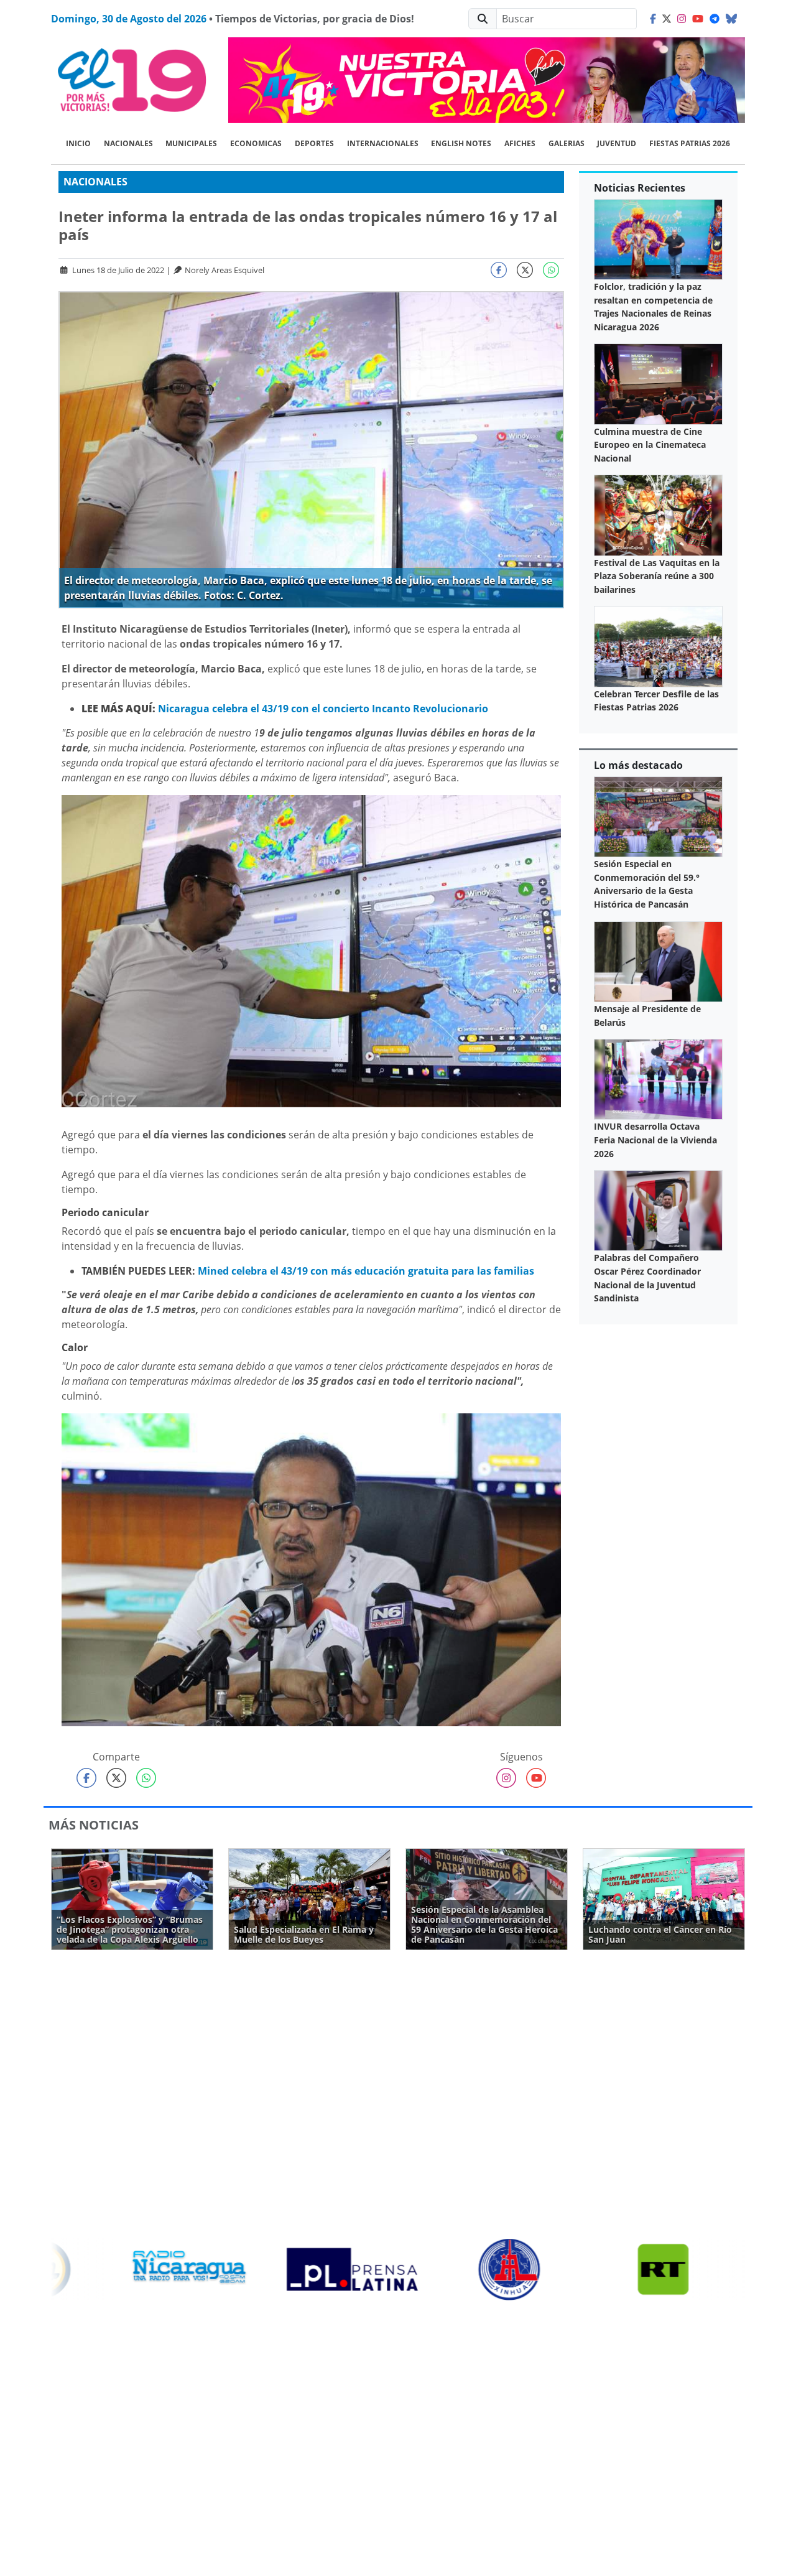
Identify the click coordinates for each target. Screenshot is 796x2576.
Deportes (314, 143)
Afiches (520, 143)
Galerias (567, 143)
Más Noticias (94, 1825)
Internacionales (383, 143)
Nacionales (128, 143)
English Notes (461, 143)
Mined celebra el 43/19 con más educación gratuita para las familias (366, 1271)
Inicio (78, 143)
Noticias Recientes (640, 188)
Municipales (191, 143)
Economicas (256, 143)
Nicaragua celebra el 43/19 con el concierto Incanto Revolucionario (323, 709)
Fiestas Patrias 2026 (690, 143)
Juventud (617, 143)
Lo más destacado (638, 765)
